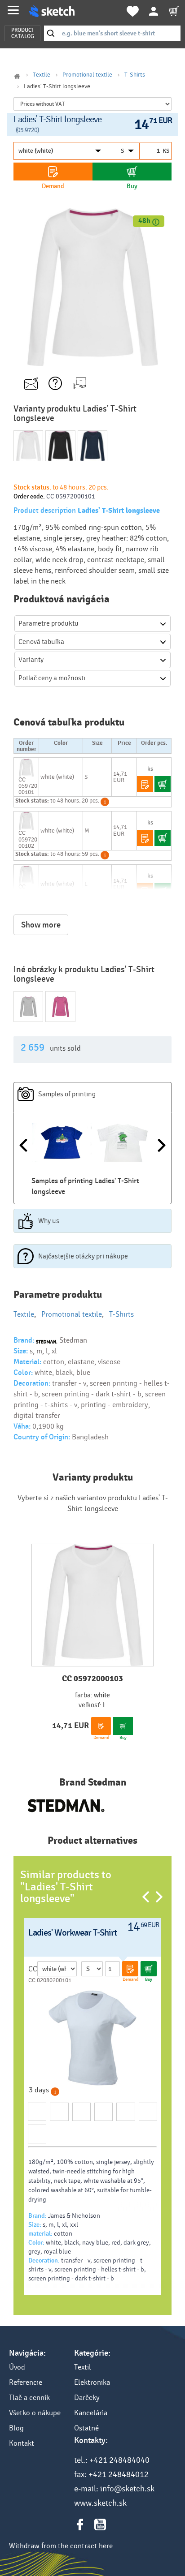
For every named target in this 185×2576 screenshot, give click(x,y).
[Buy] (132, 172)
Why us (49, 1221)
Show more (41, 925)
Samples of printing (67, 1094)
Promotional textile (87, 75)
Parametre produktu (48, 623)
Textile (42, 75)
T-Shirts (135, 75)
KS (166, 151)
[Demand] (53, 172)
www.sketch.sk (100, 2503)
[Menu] (13, 10)
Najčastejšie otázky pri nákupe (83, 1256)
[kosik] (174, 11)
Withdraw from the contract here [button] (61, 2546)
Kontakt (22, 2443)
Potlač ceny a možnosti (52, 678)
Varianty (31, 660)
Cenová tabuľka (41, 642)
